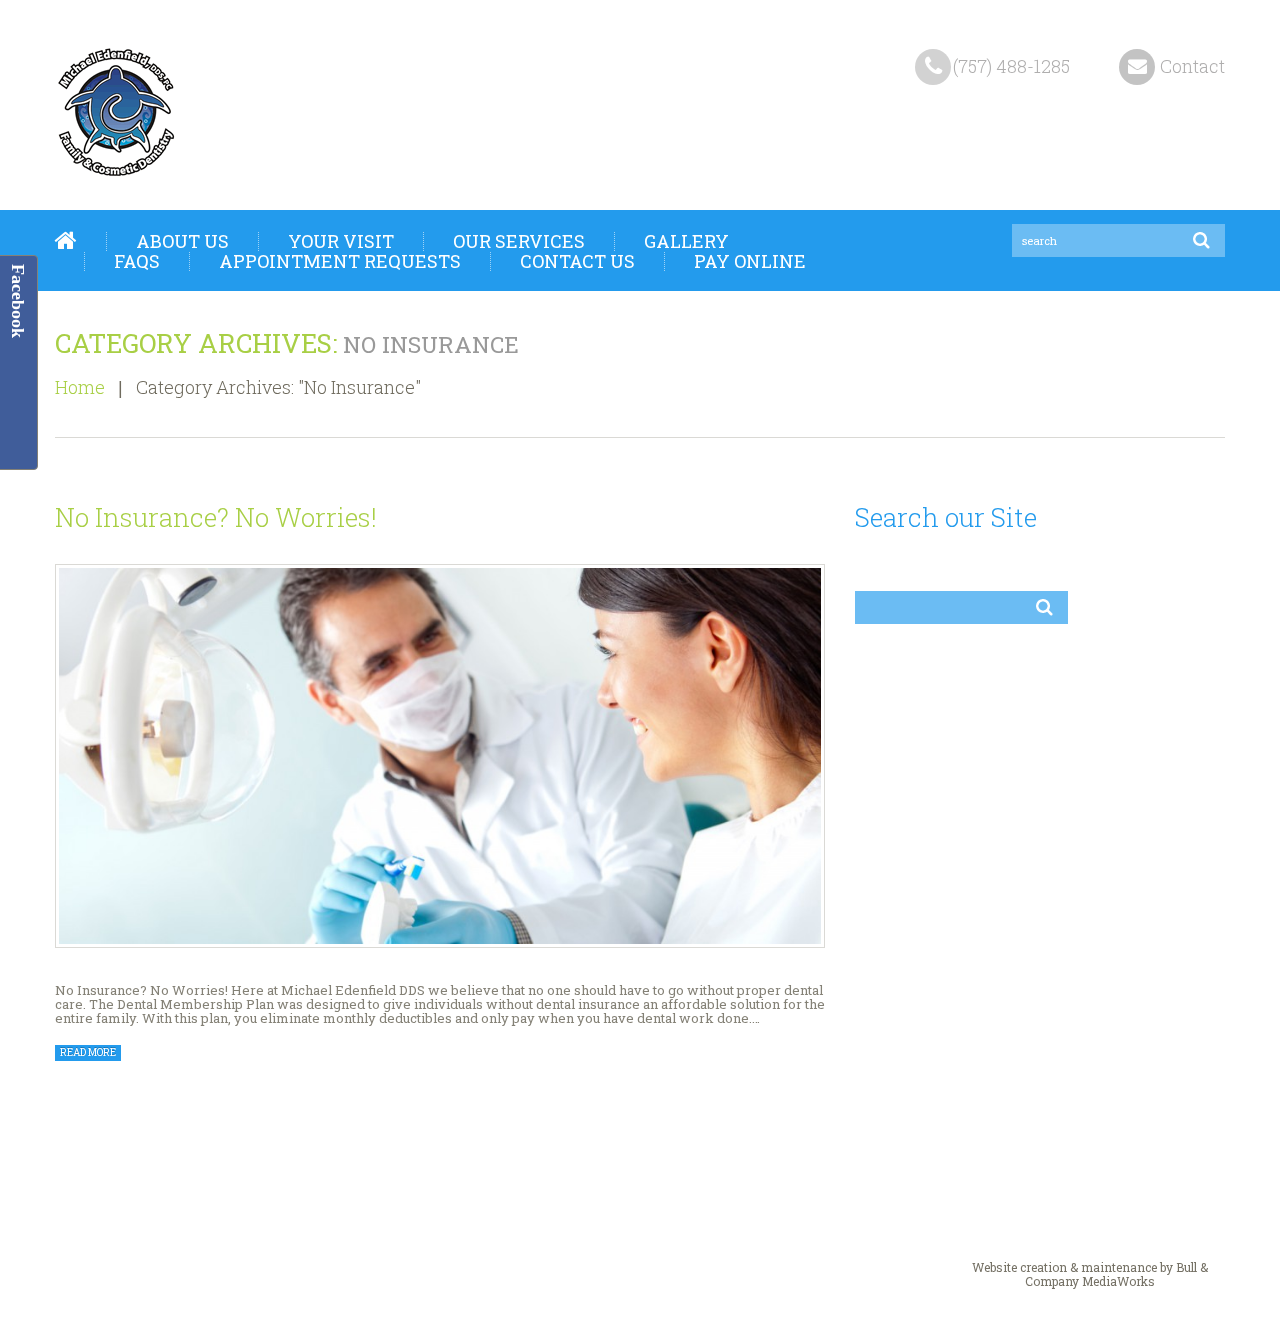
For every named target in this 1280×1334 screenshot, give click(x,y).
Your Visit (341, 241)
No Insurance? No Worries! (216, 517)
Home (66, 241)
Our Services (519, 241)
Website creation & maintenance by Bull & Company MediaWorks (1090, 1274)
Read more (88, 1052)
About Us (182, 241)
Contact (1192, 66)
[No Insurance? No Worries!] (440, 756)
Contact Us (577, 261)
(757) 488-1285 (1011, 66)
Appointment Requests (340, 261)
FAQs (137, 261)
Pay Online (750, 261)
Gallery (686, 241)
